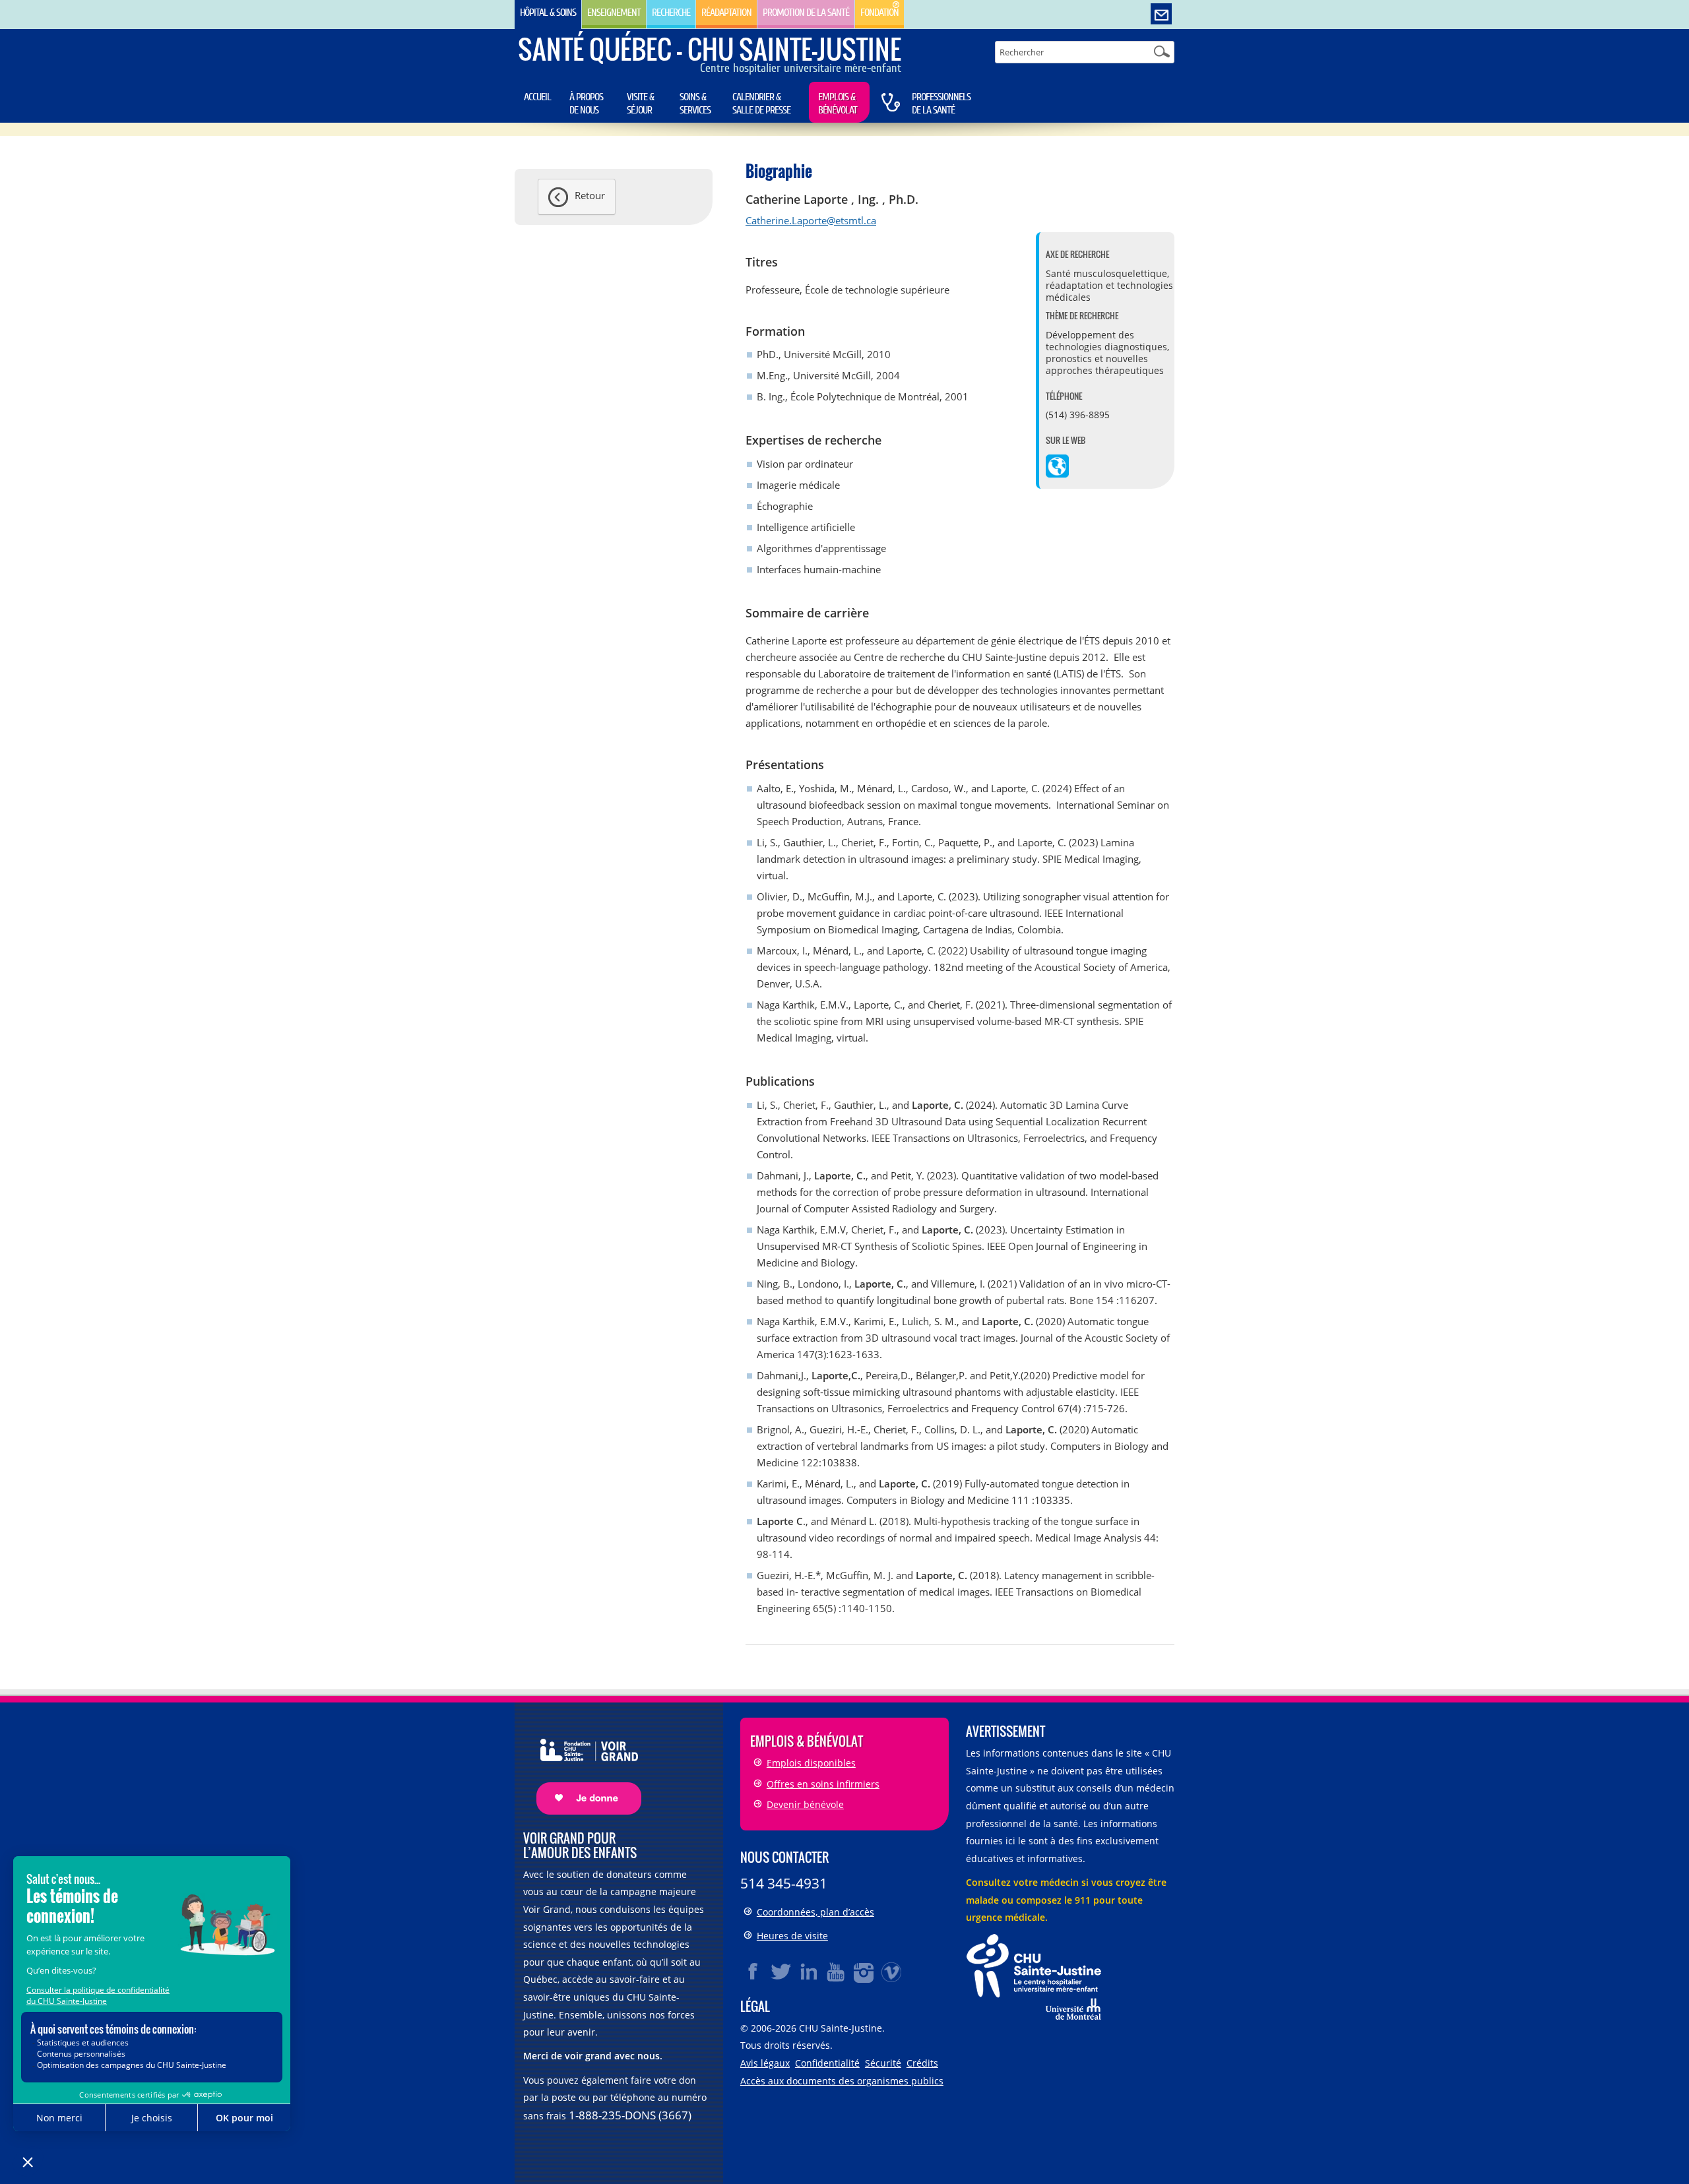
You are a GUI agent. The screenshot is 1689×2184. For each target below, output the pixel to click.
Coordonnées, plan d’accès (815, 1912)
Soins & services (695, 104)
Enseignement (614, 13)
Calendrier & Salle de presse (761, 104)
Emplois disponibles (811, 1763)
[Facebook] (753, 1972)
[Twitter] (781, 1972)
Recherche (671, 13)
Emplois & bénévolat (838, 104)
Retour (590, 195)
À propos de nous (586, 104)
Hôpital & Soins (548, 13)
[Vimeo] (892, 1972)
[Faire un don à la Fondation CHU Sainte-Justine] (582, 1765)
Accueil (537, 97)
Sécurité (883, 2063)
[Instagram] (864, 1972)
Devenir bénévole (805, 1804)
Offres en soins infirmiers (823, 1784)
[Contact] (1161, 15)
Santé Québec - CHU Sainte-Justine (710, 49)
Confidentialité (827, 2063)
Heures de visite (792, 1936)
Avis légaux (765, 2063)
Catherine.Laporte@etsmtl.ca (811, 220)
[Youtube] (837, 1972)
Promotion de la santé (806, 13)
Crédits (922, 2063)
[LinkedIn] (809, 1972)
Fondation (879, 13)
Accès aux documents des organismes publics (842, 2081)
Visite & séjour (640, 104)
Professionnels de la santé (941, 104)
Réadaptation (726, 13)
